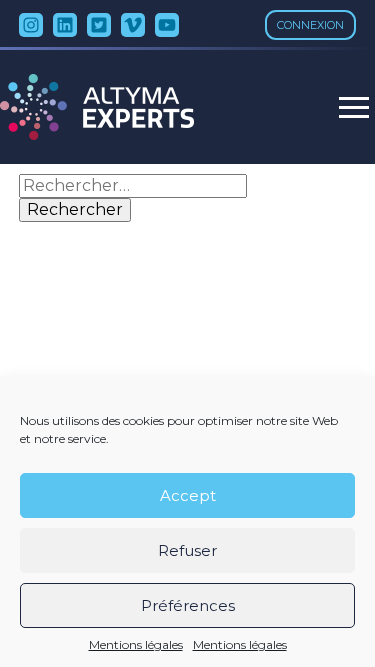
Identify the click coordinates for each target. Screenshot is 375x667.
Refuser (187, 550)
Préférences (188, 605)
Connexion (310, 25)
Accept (188, 495)
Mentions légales (136, 645)
